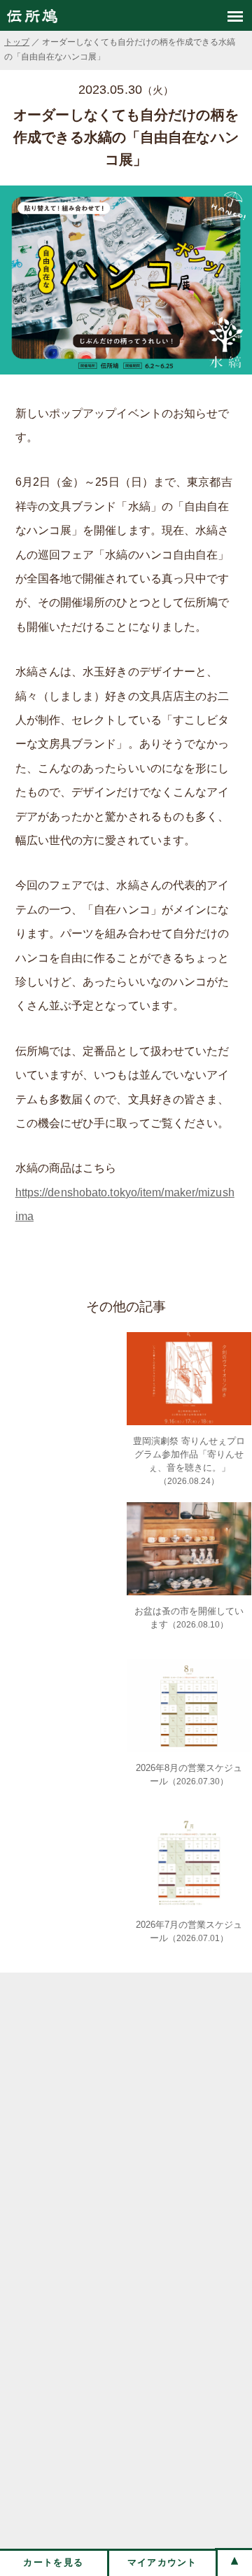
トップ (17, 42)
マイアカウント (162, 2562)
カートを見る (53, 2562)
